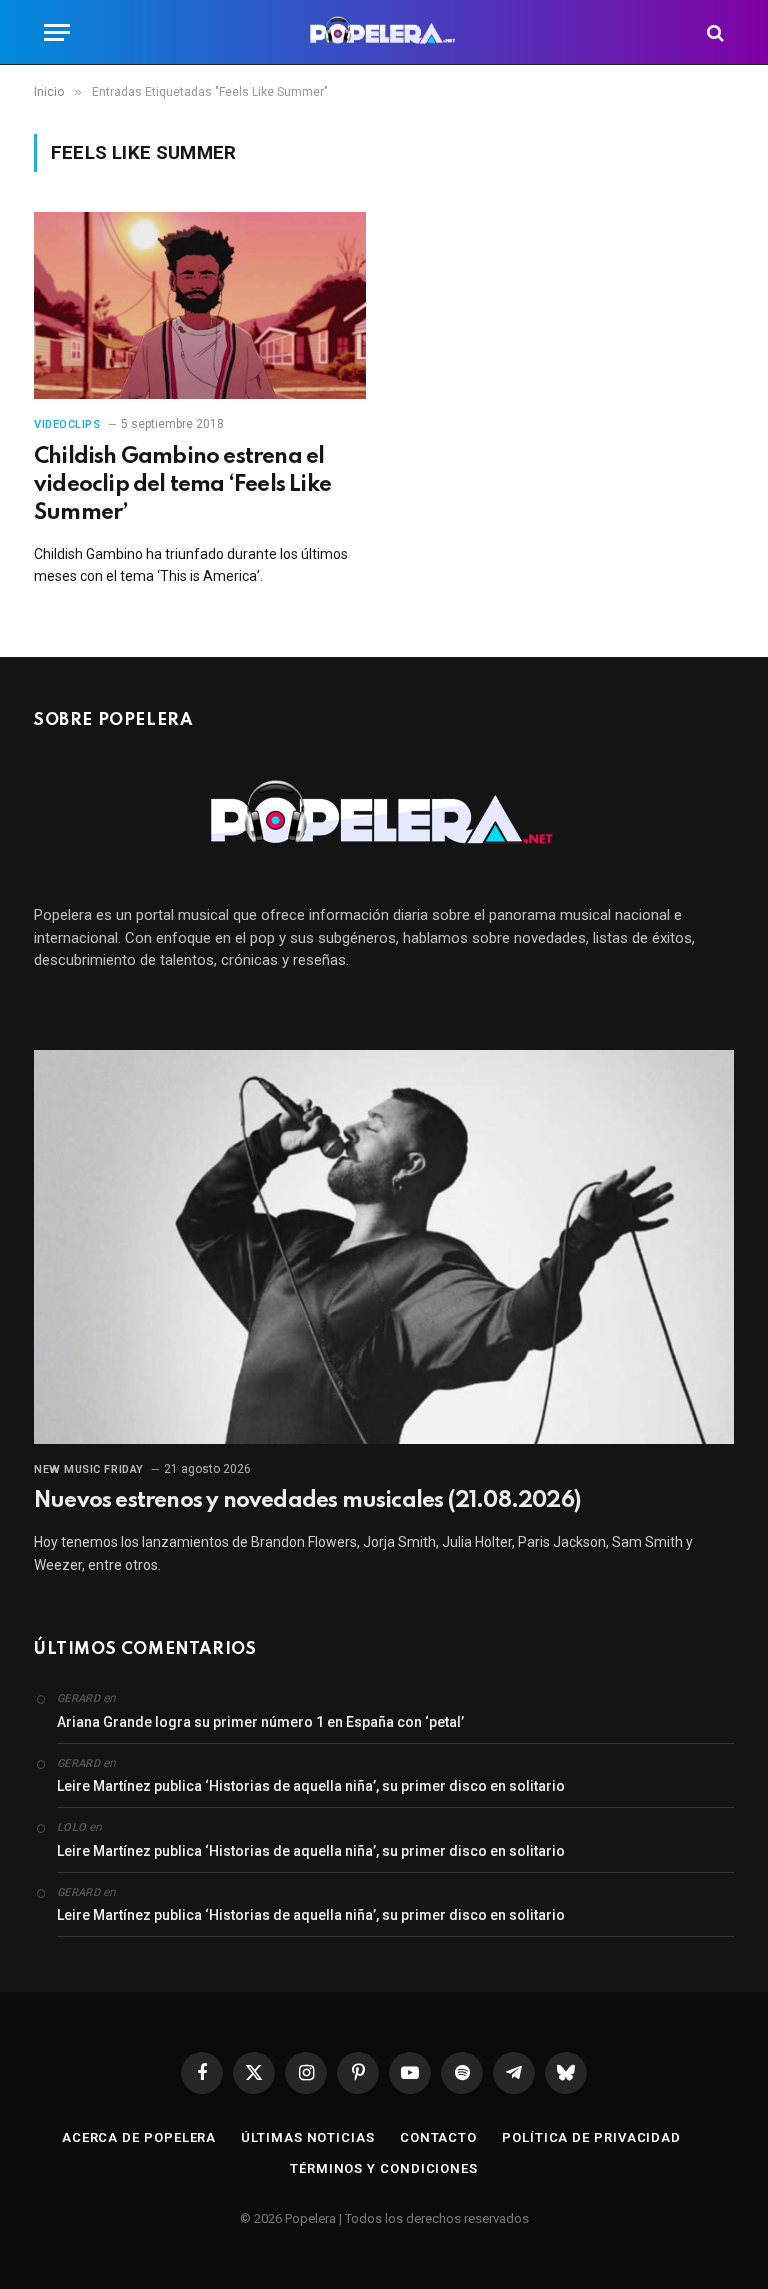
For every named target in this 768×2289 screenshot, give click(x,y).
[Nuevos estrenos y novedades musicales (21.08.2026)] (384, 1247)
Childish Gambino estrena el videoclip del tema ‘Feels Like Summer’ (182, 485)
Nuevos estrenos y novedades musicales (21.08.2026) (307, 1501)
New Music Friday (89, 1469)
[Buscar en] (713, 32)
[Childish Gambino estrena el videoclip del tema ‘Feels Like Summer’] (200, 305)
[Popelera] (384, 32)
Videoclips (67, 424)
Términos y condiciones (384, 2168)
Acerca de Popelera (139, 2137)
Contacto (438, 2137)
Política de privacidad (591, 2137)
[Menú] (57, 32)
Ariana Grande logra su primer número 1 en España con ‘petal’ (260, 1722)
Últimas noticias (308, 2137)
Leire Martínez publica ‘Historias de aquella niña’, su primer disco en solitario (311, 1786)
